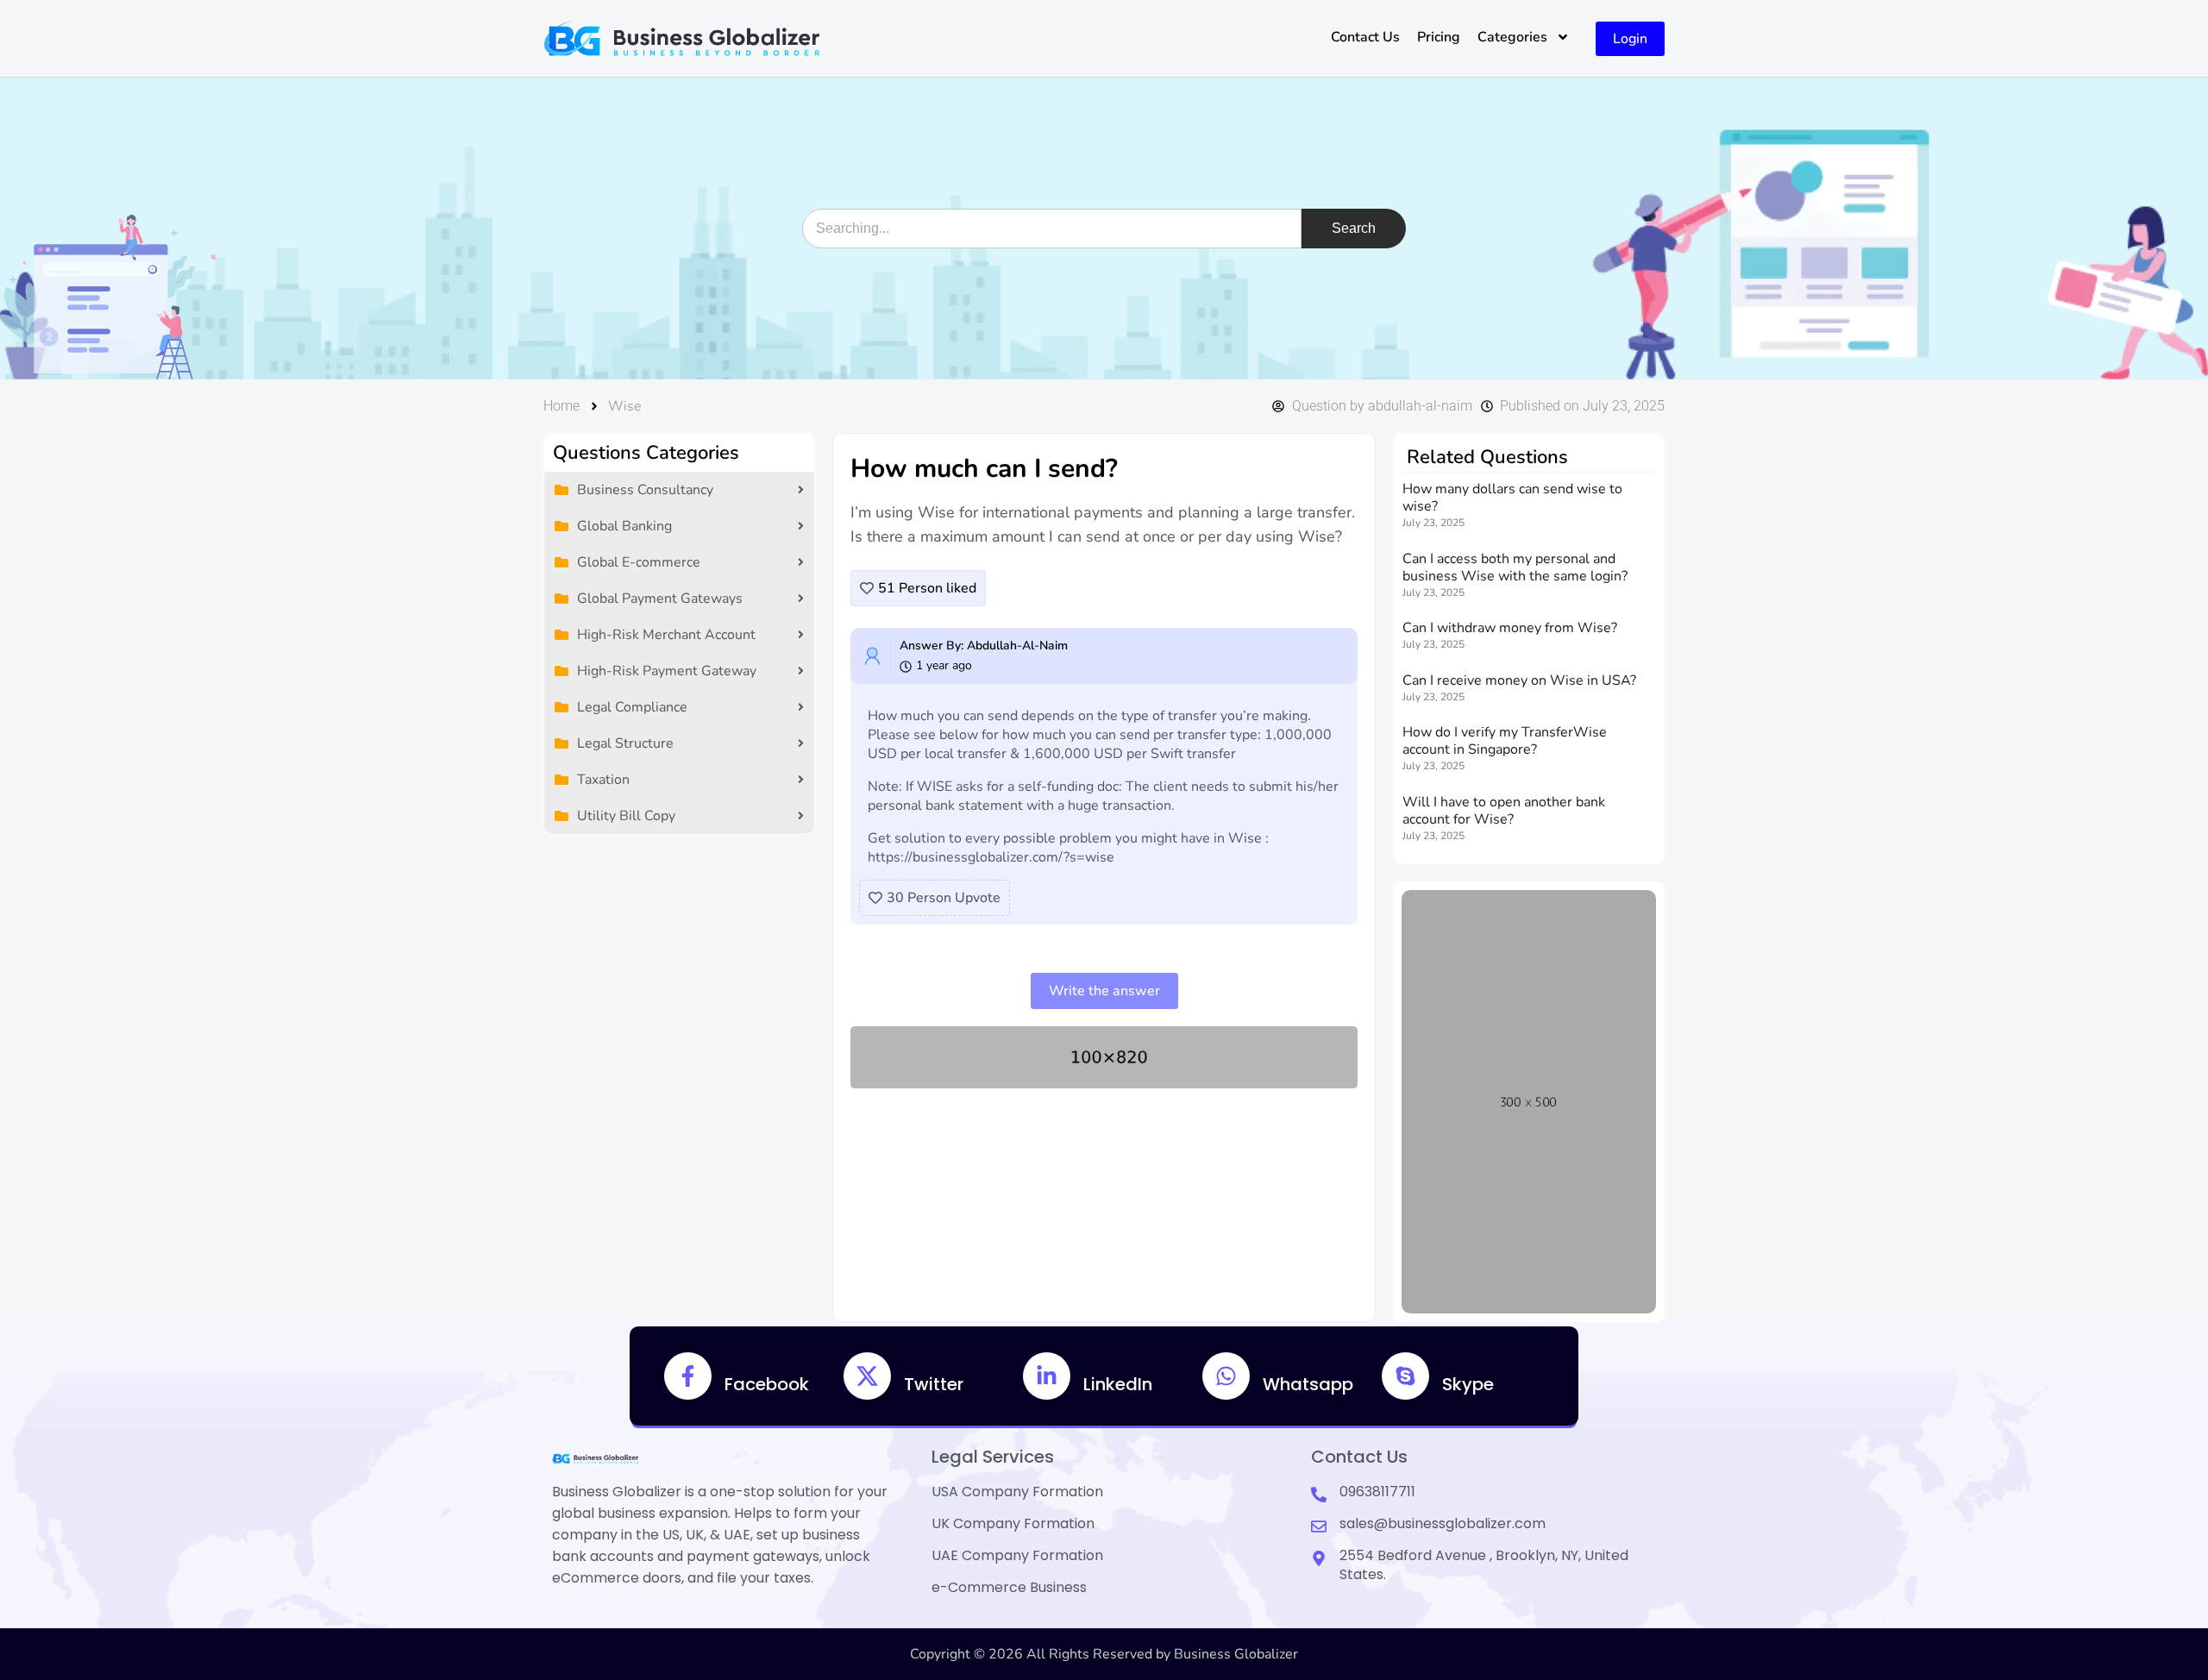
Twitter (934, 1384)
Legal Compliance (632, 707)
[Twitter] (867, 1376)
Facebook (767, 1384)
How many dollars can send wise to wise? (1512, 498)
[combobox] (1052, 229)
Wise (624, 406)
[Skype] (1405, 1376)
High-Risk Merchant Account (666, 635)
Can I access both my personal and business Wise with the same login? (1515, 567)
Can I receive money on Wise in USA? (1519, 680)
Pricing (1439, 37)
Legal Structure (625, 743)
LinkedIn (1118, 1384)
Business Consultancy (645, 490)
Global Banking (624, 526)
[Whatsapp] (1226, 1376)
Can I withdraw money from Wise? (1510, 628)
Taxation (603, 780)
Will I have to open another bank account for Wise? (1504, 811)
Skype (1468, 1384)
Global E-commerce (639, 562)
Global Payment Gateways (660, 599)
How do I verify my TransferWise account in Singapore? (1505, 741)
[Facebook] (688, 1376)
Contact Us (1365, 37)
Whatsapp (1308, 1384)
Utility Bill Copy (626, 816)
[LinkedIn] (1047, 1376)
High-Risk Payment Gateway (667, 671)
